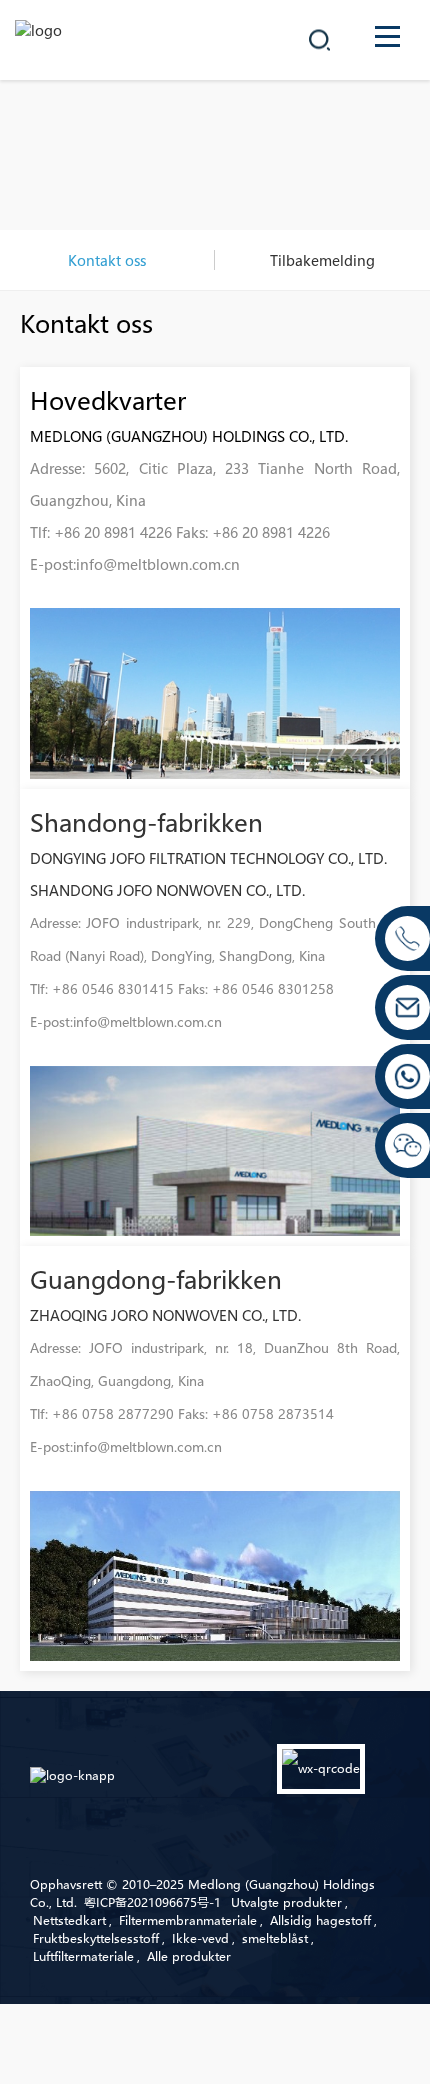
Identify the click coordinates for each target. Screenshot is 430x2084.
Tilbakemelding (322, 260)
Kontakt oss (107, 260)
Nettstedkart (69, 1920)
